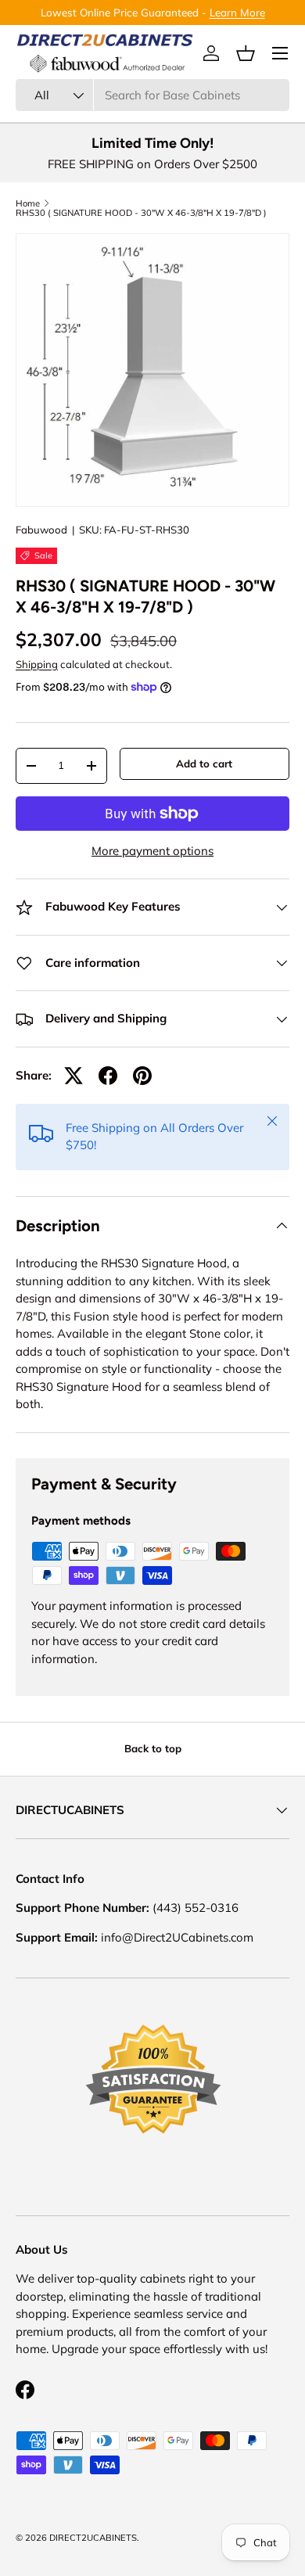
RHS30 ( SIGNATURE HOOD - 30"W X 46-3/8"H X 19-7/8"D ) (141, 213)
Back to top (153, 1748)
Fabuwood (41, 530)
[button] (246, 53)
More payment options (152, 851)
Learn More (237, 12)
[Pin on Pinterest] (142, 1076)
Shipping (37, 664)
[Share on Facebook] (108, 1076)
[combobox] (152, 95)
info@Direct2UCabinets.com (177, 1937)
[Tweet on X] (74, 1076)
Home (28, 204)
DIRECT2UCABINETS (93, 2538)
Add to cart (204, 763)
